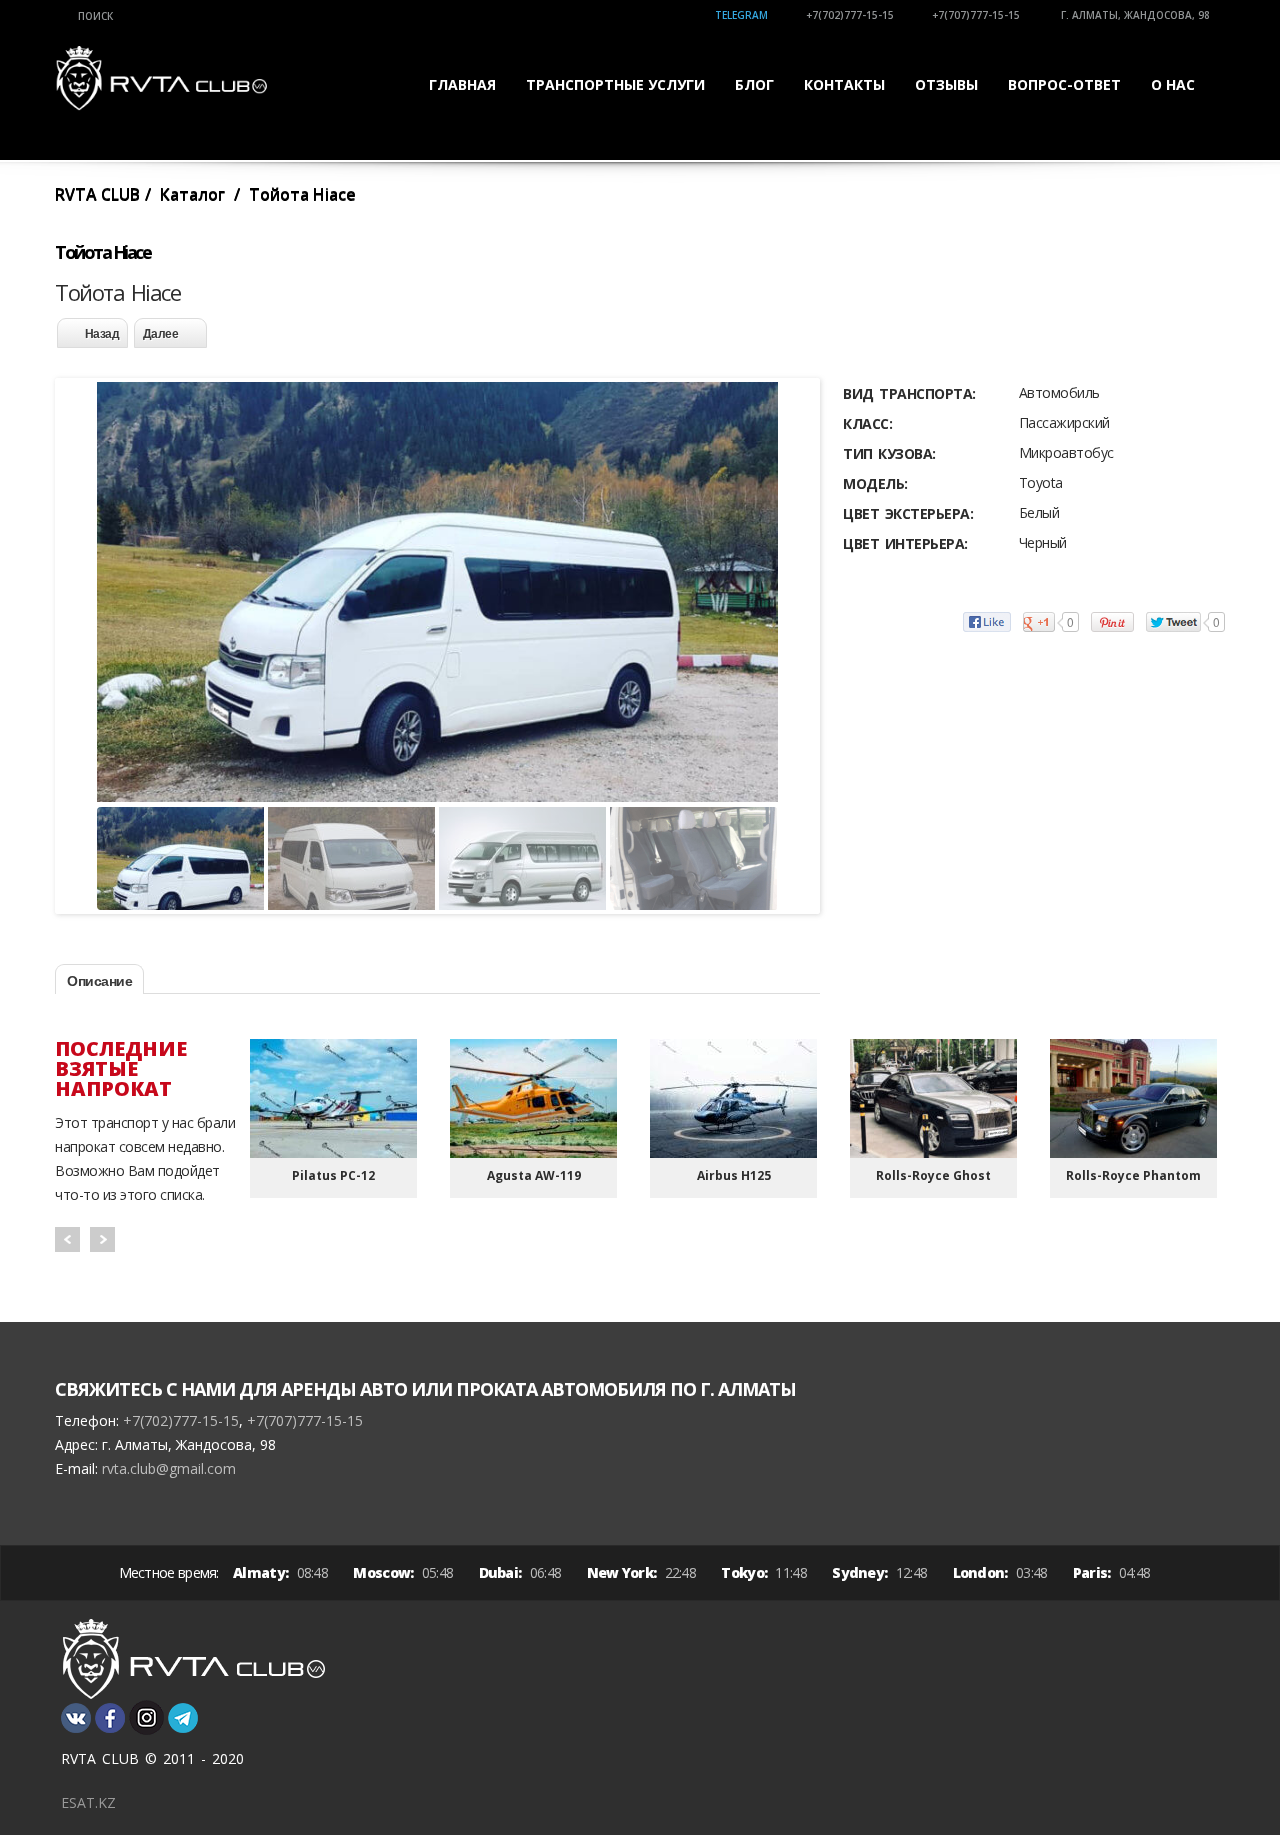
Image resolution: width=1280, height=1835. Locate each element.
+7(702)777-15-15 (850, 15)
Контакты (844, 84)
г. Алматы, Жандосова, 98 (1134, 15)
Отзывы (946, 84)
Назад (102, 334)
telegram (741, 15)
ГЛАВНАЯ (462, 84)
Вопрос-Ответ (1064, 84)
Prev (67, 1239)
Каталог (192, 194)
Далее (161, 334)
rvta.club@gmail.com (169, 1468)
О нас (1173, 84)
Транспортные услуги (615, 84)
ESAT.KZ (88, 1802)
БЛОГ (754, 84)
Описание (99, 981)
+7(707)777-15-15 (976, 15)
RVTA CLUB (97, 194)
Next (102, 1239)
